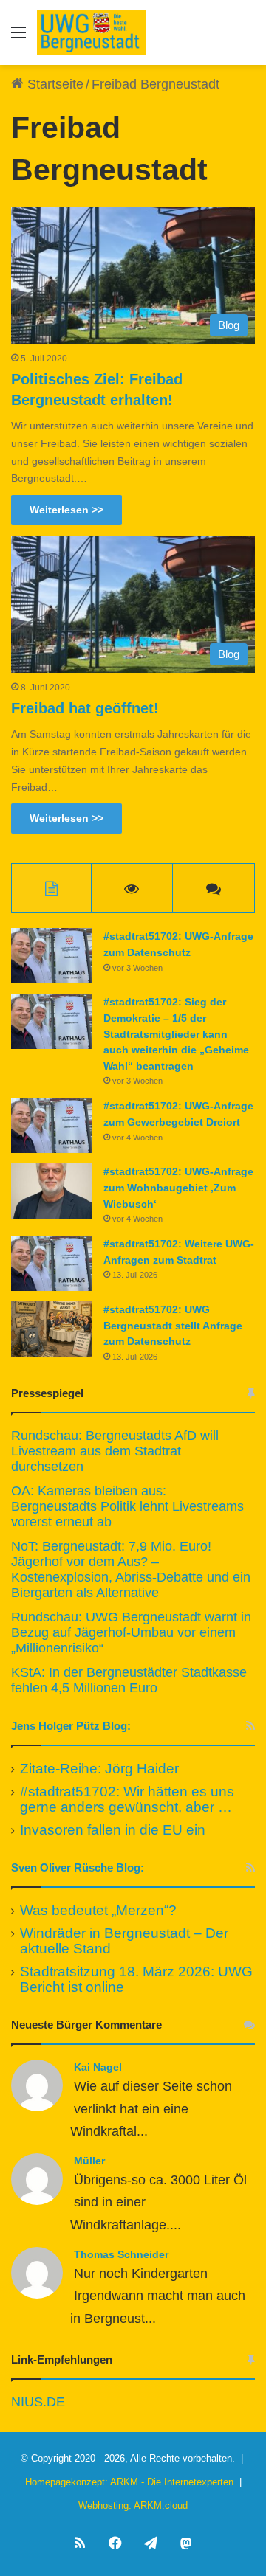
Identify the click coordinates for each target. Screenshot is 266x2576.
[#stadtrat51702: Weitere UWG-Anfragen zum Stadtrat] (52, 1263)
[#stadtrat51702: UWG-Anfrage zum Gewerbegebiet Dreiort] (52, 1125)
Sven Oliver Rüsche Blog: (78, 1867)
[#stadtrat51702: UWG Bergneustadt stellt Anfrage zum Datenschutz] (52, 1329)
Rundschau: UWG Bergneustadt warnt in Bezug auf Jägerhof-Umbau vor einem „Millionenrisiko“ (131, 1632)
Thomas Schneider (121, 2254)
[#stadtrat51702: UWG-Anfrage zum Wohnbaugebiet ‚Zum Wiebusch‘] (52, 1191)
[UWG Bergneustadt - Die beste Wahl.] (91, 32)
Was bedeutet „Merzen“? (98, 1910)
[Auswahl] (18, 38)
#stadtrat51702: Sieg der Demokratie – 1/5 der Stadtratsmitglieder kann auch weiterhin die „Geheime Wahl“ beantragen (176, 1033)
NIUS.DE (38, 2402)
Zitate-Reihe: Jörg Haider (99, 1769)
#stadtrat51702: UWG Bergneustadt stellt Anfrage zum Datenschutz (173, 1325)
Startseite (54, 84)
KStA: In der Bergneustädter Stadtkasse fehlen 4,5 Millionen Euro (129, 1680)
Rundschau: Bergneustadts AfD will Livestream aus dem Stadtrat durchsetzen (115, 1451)
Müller (89, 2161)
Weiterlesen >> (66, 510)
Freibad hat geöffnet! (85, 708)
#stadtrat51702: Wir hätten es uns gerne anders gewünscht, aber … (127, 1799)
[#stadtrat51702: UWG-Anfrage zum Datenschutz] (52, 956)
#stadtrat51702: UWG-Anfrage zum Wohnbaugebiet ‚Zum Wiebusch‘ (178, 1187)
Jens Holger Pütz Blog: (71, 1726)
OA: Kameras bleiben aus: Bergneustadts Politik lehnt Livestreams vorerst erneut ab (127, 1506)
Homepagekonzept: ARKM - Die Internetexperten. (131, 2482)
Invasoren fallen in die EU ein (113, 1830)
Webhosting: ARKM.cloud (133, 2506)
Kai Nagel (98, 2067)
